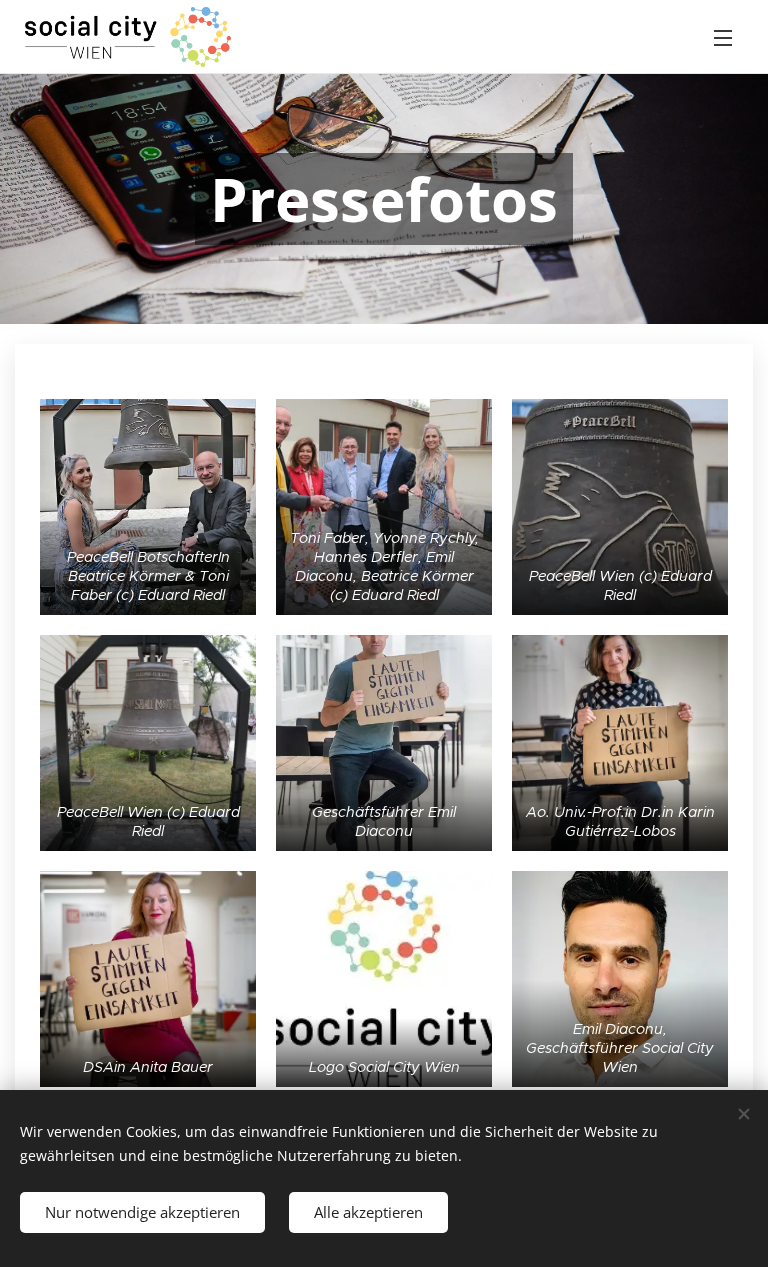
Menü (723, 37)
